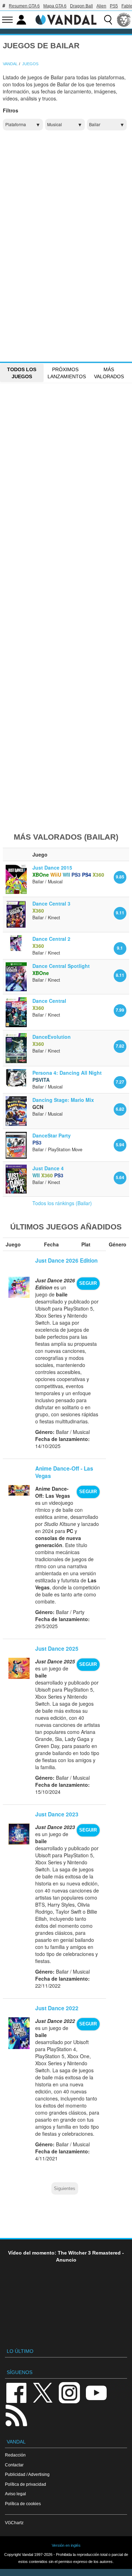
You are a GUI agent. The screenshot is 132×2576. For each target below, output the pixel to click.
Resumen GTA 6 (24, 6)
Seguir (88, 1283)
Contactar (14, 2465)
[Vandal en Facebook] (16, 2392)
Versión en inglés (66, 2545)
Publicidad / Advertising (27, 2474)
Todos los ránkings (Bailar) (62, 1203)
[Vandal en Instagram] (69, 2392)
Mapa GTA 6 (55, 6)
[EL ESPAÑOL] (124, 20)
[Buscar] (108, 20)
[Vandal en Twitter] (43, 2392)
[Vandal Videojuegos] (66, 19)
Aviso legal (15, 2494)
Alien (101, 6)
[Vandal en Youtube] (96, 2392)
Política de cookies (23, 2504)
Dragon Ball (81, 6)
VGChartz (14, 2523)
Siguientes (65, 2189)
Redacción (15, 2455)
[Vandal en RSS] (16, 2415)
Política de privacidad (26, 2484)
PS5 (114, 6)
